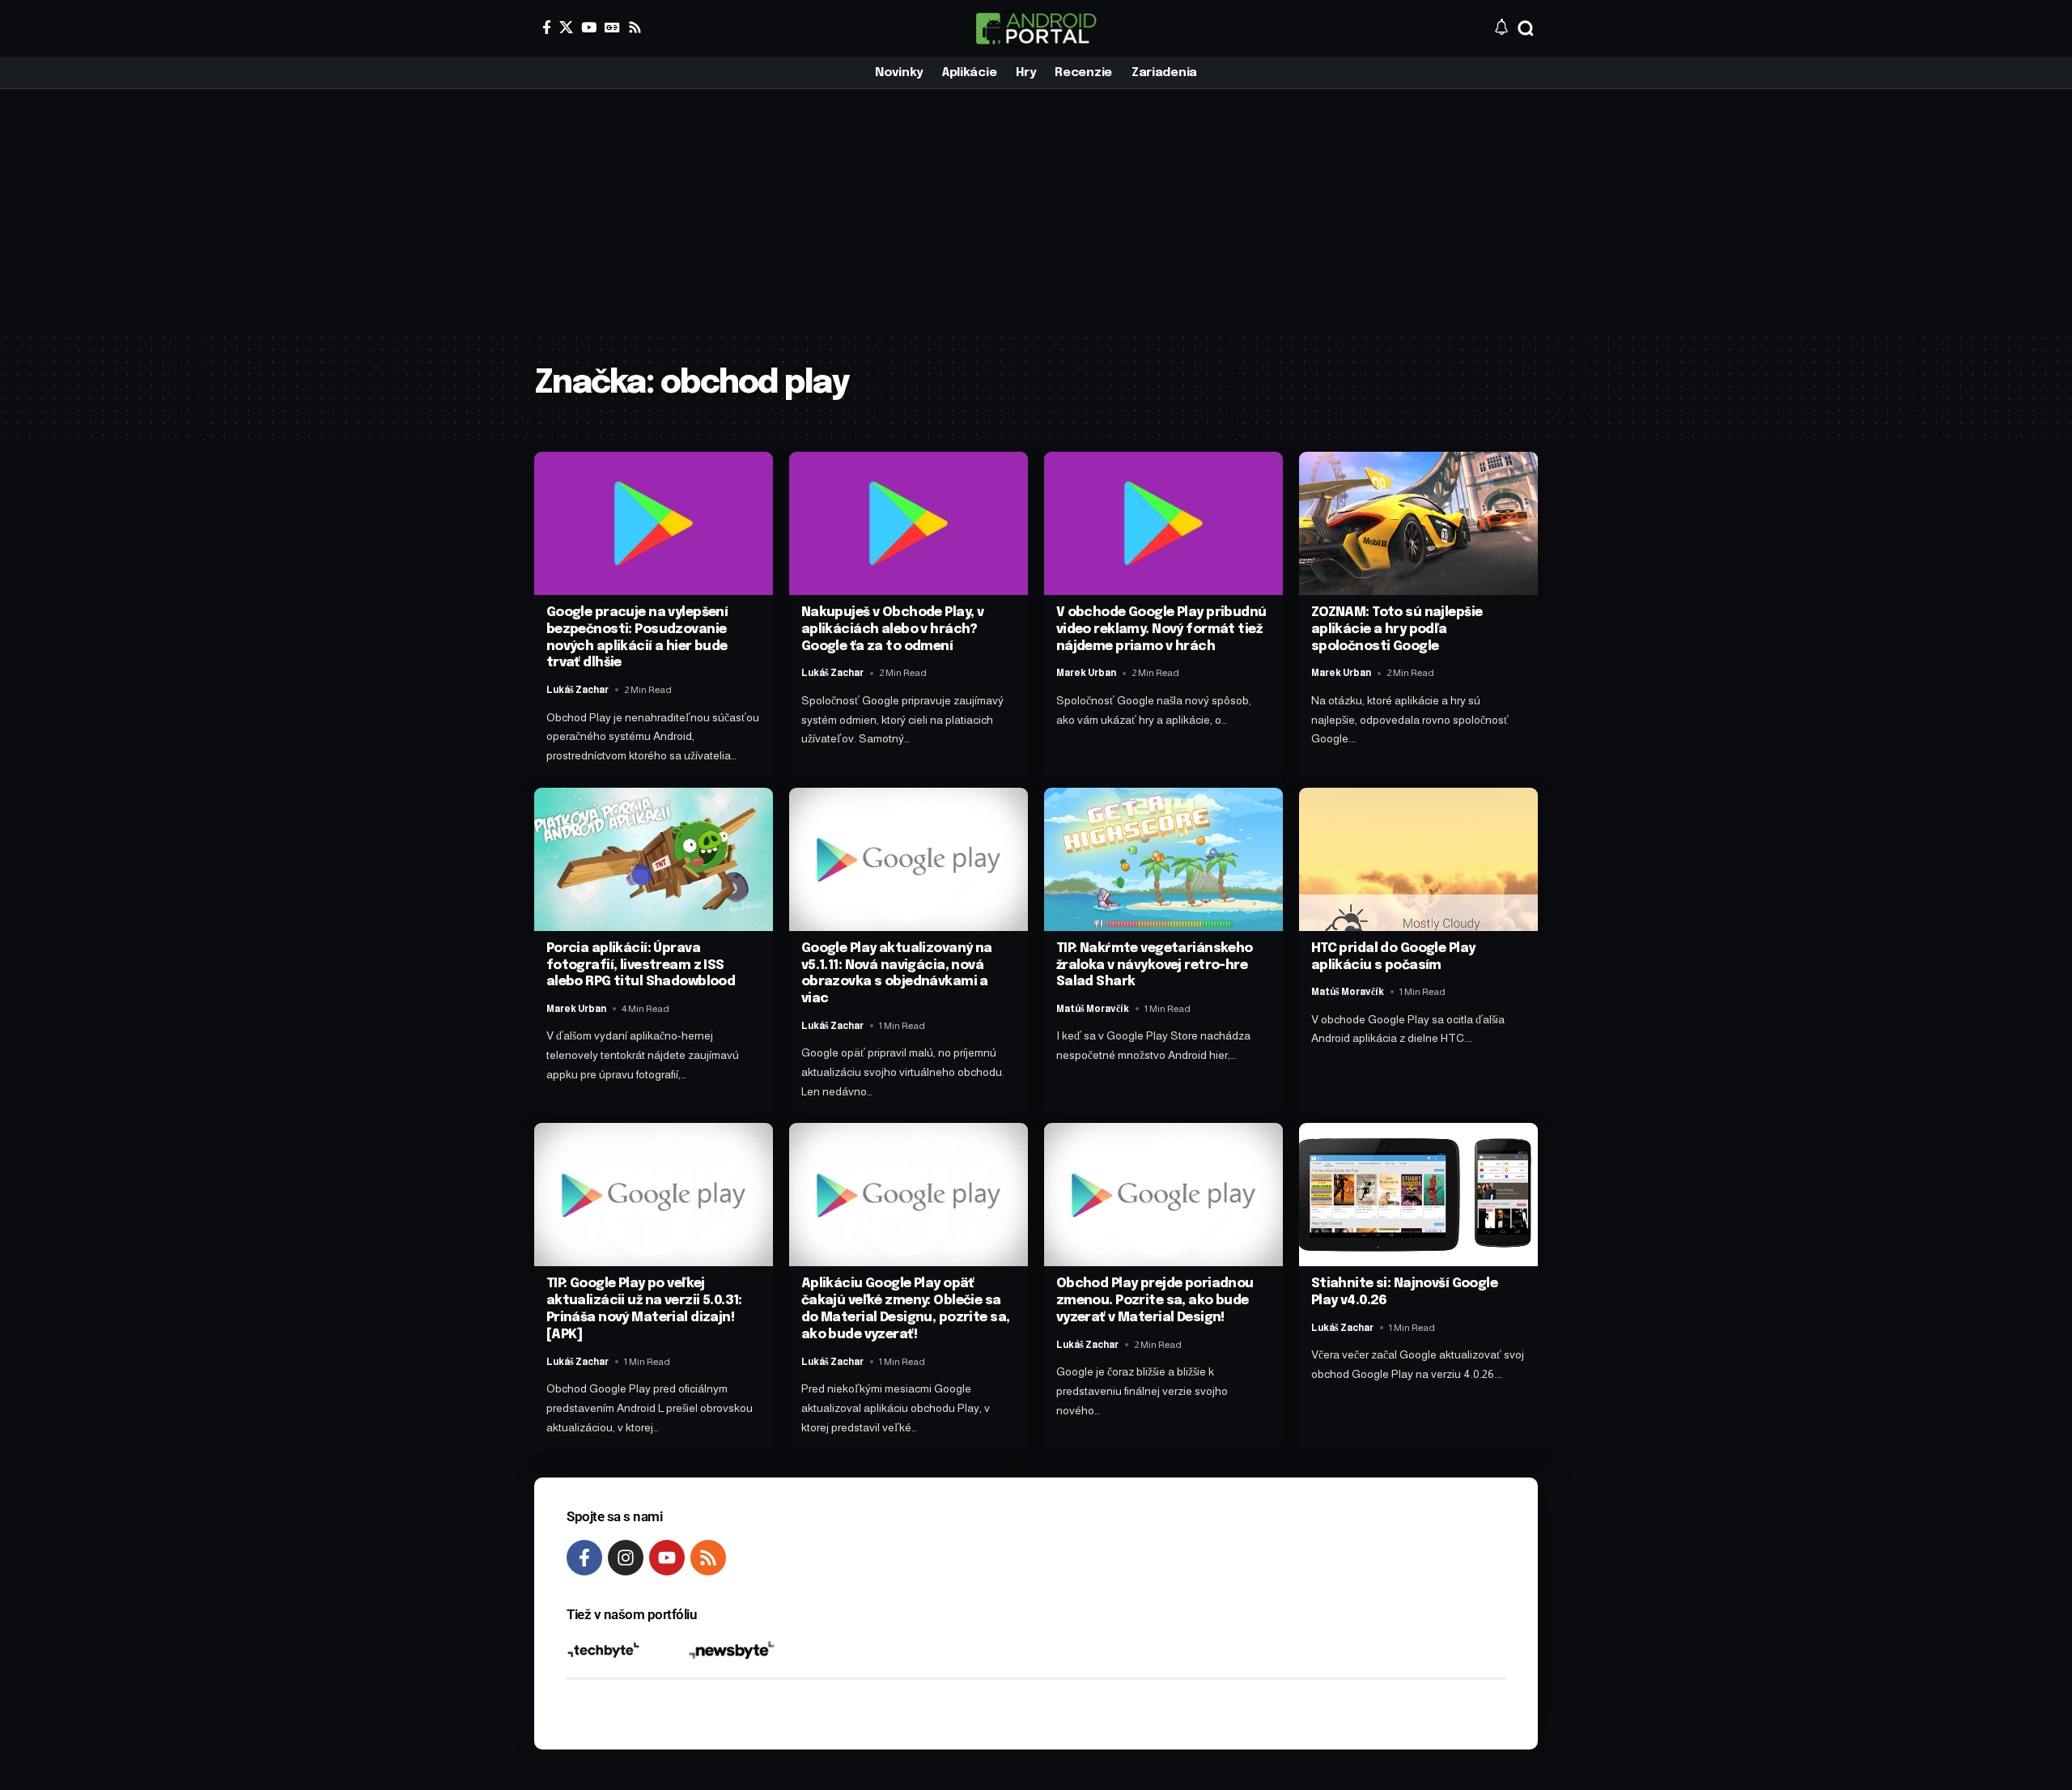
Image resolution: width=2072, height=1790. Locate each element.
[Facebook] (547, 27)
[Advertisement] (1036, 210)
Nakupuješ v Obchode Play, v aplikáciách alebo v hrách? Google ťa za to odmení (893, 629)
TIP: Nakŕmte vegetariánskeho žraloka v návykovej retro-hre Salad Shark (1155, 965)
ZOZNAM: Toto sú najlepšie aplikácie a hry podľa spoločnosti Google (1397, 629)
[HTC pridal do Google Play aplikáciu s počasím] (1418, 859)
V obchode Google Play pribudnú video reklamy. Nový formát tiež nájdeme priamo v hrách (1161, 629)
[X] (566, 27)
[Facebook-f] (584, 1558)
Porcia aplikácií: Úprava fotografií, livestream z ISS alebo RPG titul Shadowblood (641, 965)
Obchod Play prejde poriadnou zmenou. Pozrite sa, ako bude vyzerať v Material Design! (1155, 1301)
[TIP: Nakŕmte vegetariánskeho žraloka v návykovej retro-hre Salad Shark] (1163, 859)
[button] (1526, 28)
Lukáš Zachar (577, 690)
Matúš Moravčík (1093, 1009)
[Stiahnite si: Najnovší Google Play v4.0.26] (1418, 1195)
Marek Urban (1086, 673)
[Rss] (635, 27)
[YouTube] (589, 27)
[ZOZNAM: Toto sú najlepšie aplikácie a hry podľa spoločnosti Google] (1418, 523)
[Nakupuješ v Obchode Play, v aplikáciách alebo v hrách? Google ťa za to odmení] (909, 523)
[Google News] (612, 27)
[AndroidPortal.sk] (1036, 28)
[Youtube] (667, 1558)
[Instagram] (626, 1558)
